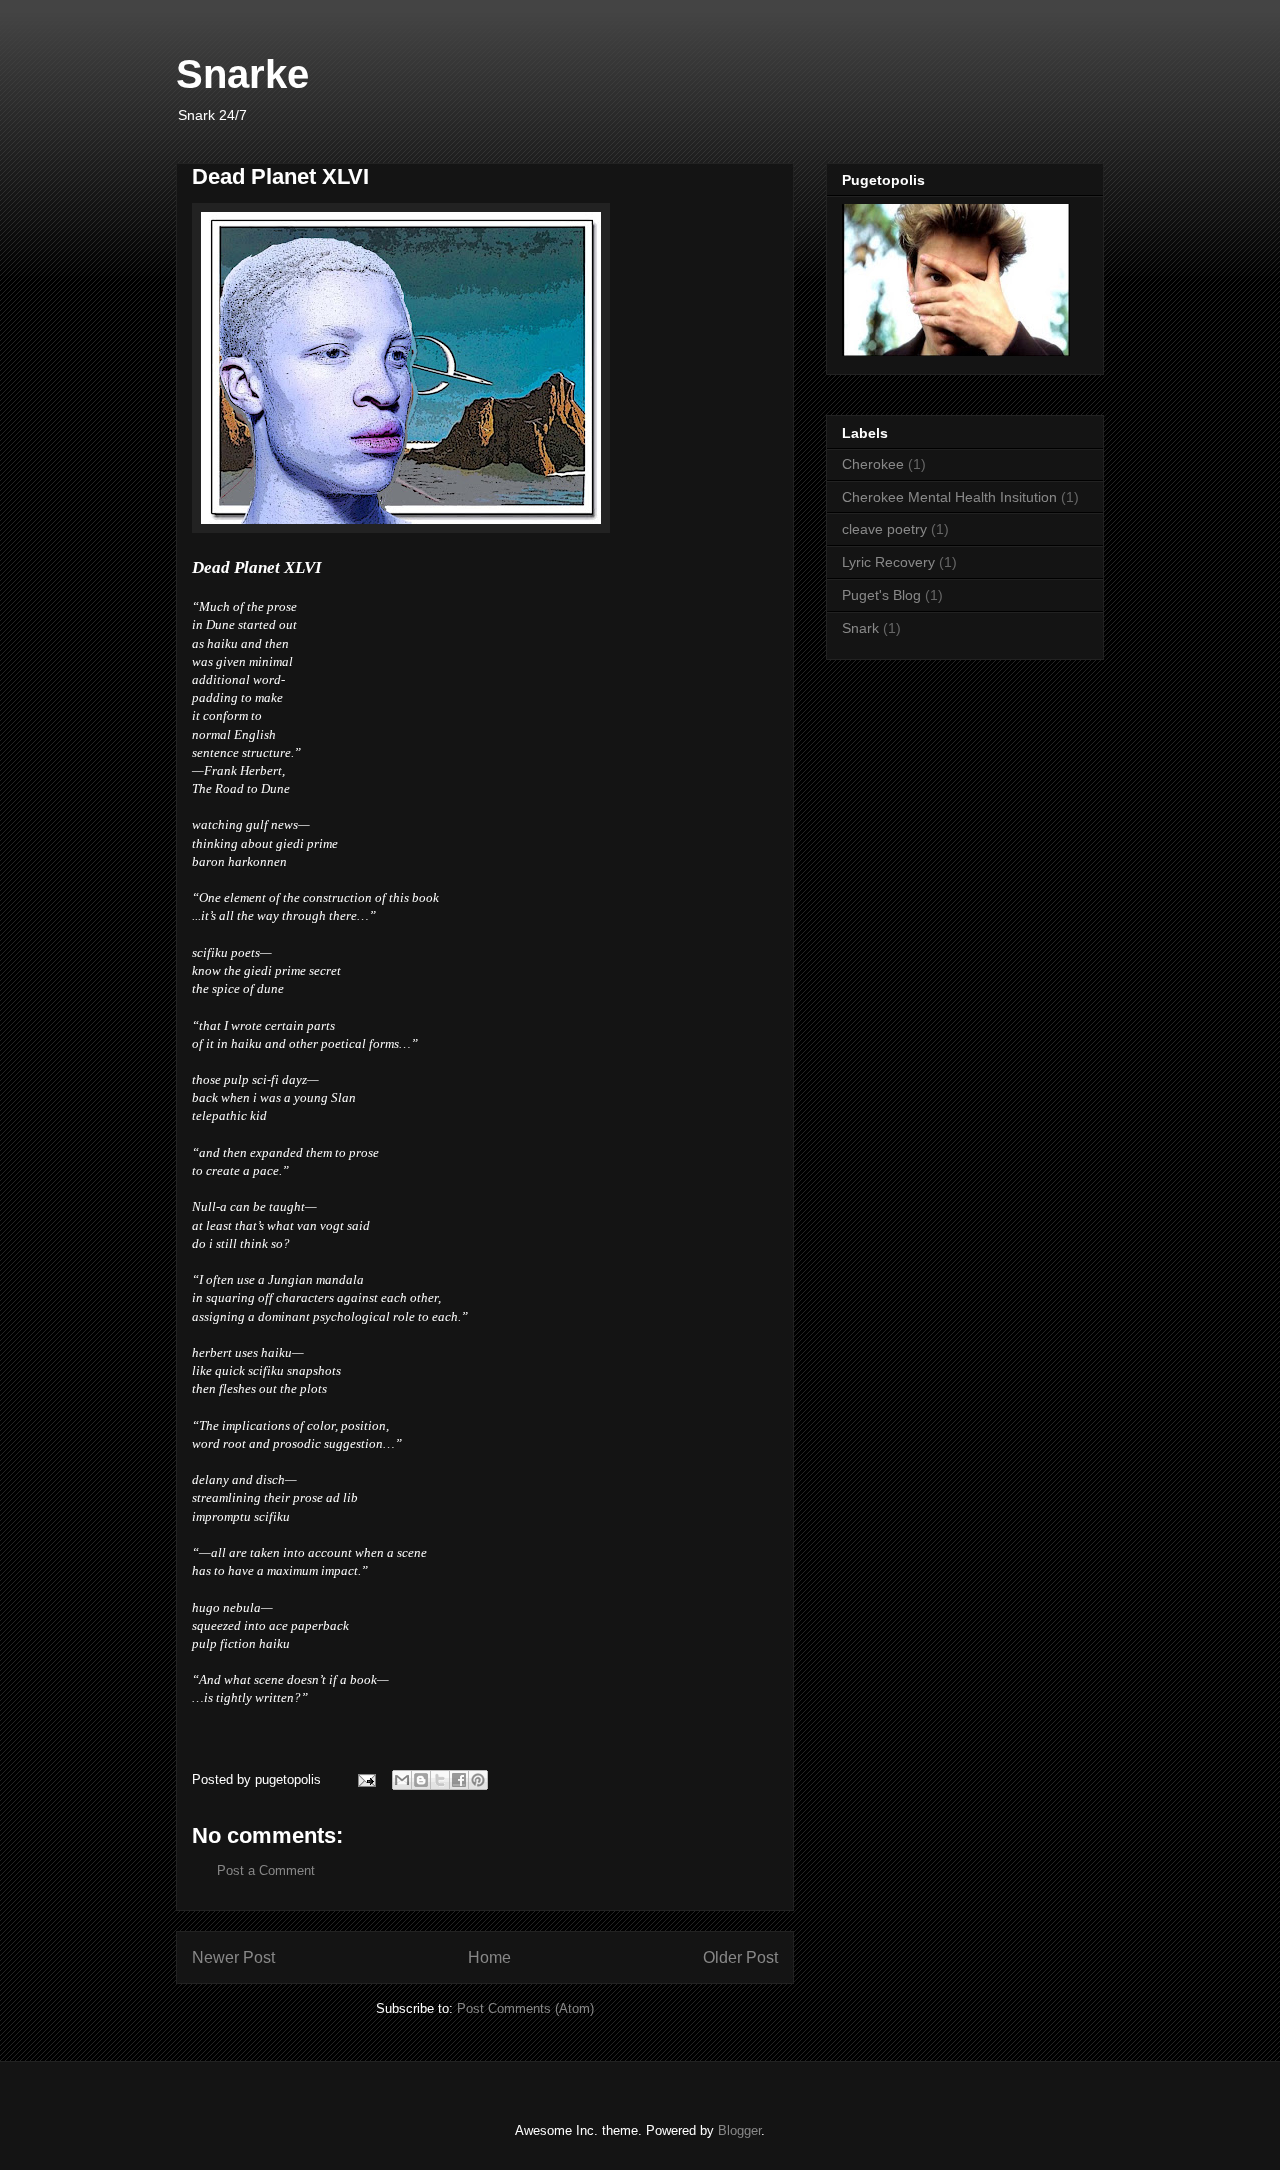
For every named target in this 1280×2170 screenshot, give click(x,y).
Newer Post (233, 1957)
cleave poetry (884, 529)
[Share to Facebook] (459, 1780)
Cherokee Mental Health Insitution (949, 497)
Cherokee (873, 464)
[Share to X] (440, 1780)
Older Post (740, 1957)
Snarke (242, 74)
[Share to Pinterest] (478, 1780)
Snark (860, 628)
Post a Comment (266, 1870)
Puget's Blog (881, 595)
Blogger (739, 2130)
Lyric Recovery (888, 562)
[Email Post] (365, 1779)
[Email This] (402, 1780)
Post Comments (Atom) (525, 2008)
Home (489, 1957)
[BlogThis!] (421, 1780)
